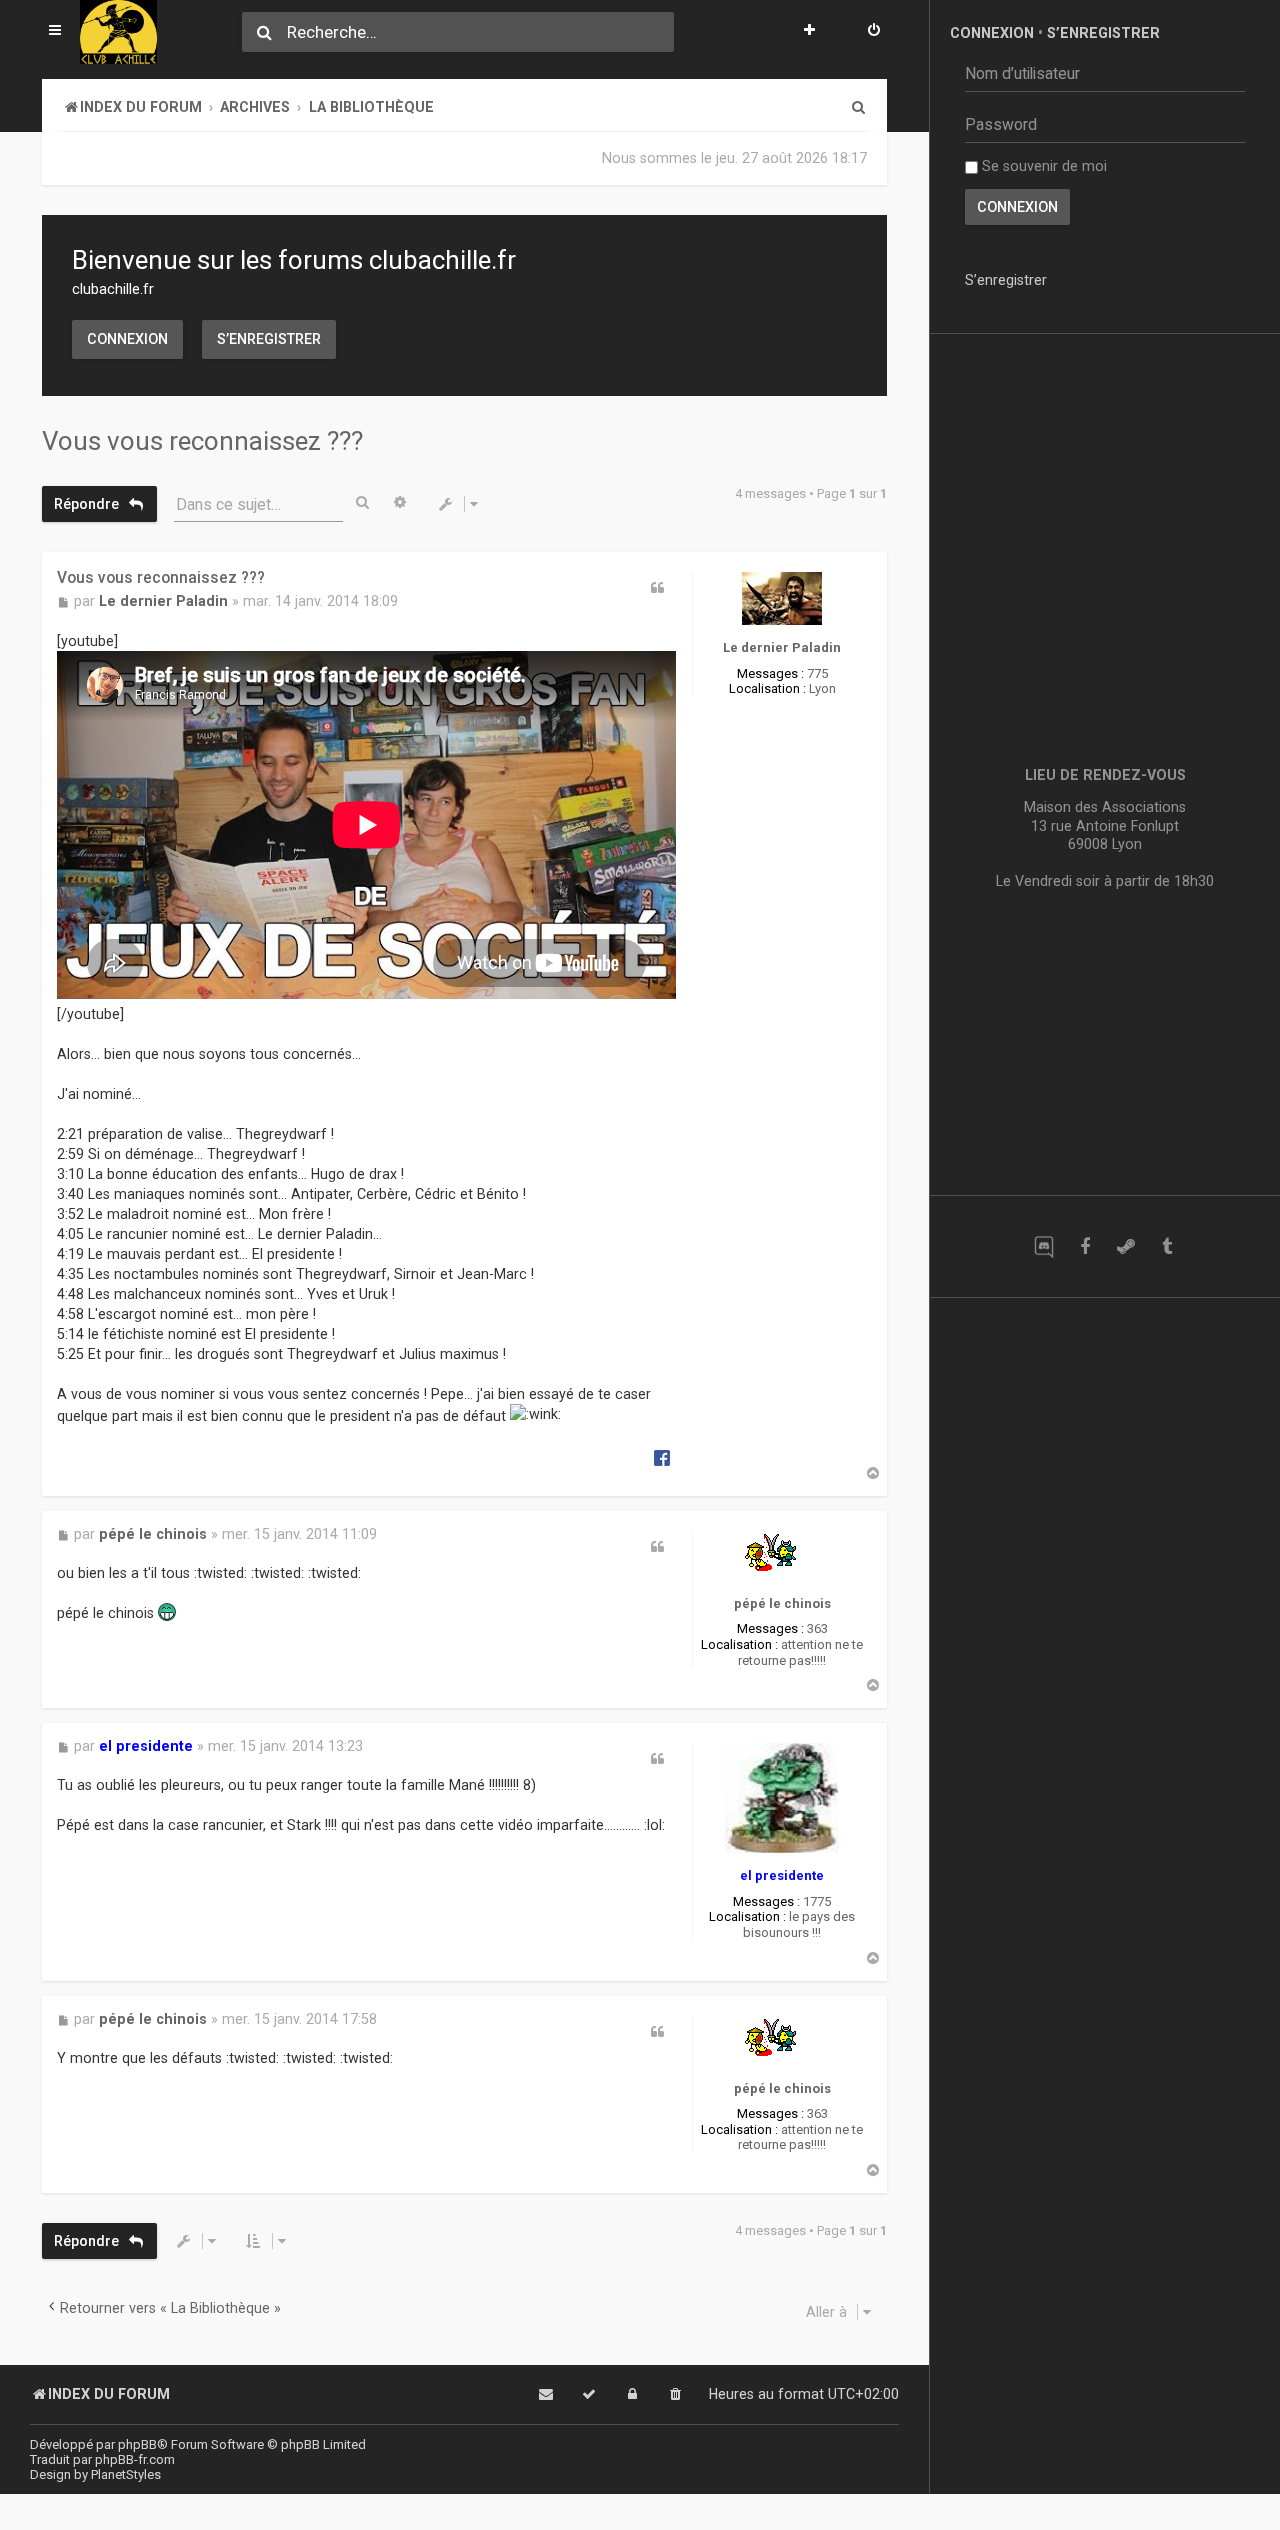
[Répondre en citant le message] (657, 588)
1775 (817, 1901)
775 (817, 673)
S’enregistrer (269, 339)
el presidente (782, 1875)
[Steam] (1125, 1246)
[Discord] (1043, 1246)
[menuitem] (874, 32)
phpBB (137, 2444)
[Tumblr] (1166, 1246)
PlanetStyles (126, 2474)
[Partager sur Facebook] (662, 1457)
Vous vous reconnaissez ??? (202, 441)
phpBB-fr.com (135, 2459)
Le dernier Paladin (782, 647)
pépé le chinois (782, 1603)
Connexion (127, 339)
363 (817, 1628)
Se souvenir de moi (1042, 166)
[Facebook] (1084, 1246)
